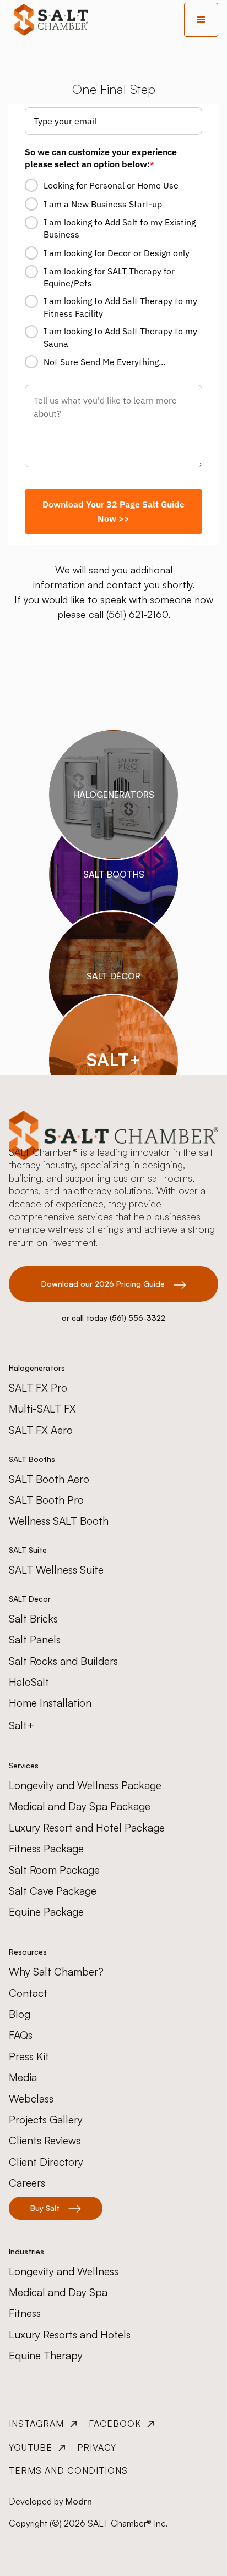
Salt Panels (35, 1640)
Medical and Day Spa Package (80, 1806)
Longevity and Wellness (64, 2271)
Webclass (31, 2099)
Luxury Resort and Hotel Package (87, 1828)
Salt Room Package (54, 1870)
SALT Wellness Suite (56, 1570)
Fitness (25, 2313)
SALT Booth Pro (46, 1500)
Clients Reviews (45, 2141)
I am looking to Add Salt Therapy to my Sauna (120, 337)
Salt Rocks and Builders (63, 1661)
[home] (48, 20)
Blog (20, 2014)
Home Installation (50, 1703)
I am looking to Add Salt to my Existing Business (120, 228)
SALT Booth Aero (49, 1479)
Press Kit (29, 2056)
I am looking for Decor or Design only (117, 253)
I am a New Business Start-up (103, 204)
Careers (27, 2183)
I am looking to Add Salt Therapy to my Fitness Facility (120, 307)
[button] (201, 20)
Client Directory (46, 2162)
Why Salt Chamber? (56, 1972)
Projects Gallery (46, 2120)
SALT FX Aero (41, 1430)
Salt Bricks (33, 1619)
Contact (28, 1993)
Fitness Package (46, 1849)
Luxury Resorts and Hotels (70, 2335)
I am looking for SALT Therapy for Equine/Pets (109, 277)
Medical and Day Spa (58, 2292)
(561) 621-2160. (138, 614)
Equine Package (46, 1912)
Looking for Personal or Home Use (111, 185)
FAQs (21, 2035)
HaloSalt (29, 1682)
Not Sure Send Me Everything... (104, 362)
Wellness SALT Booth (59, 1521)
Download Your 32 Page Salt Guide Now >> (113, 511)
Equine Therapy (46, 2356)
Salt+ (22, 1725)
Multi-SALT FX (42, 1409)
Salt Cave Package (53, 1891)
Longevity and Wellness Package (85, 1785)
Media (23, 2077)
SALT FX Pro (38, 1388)
